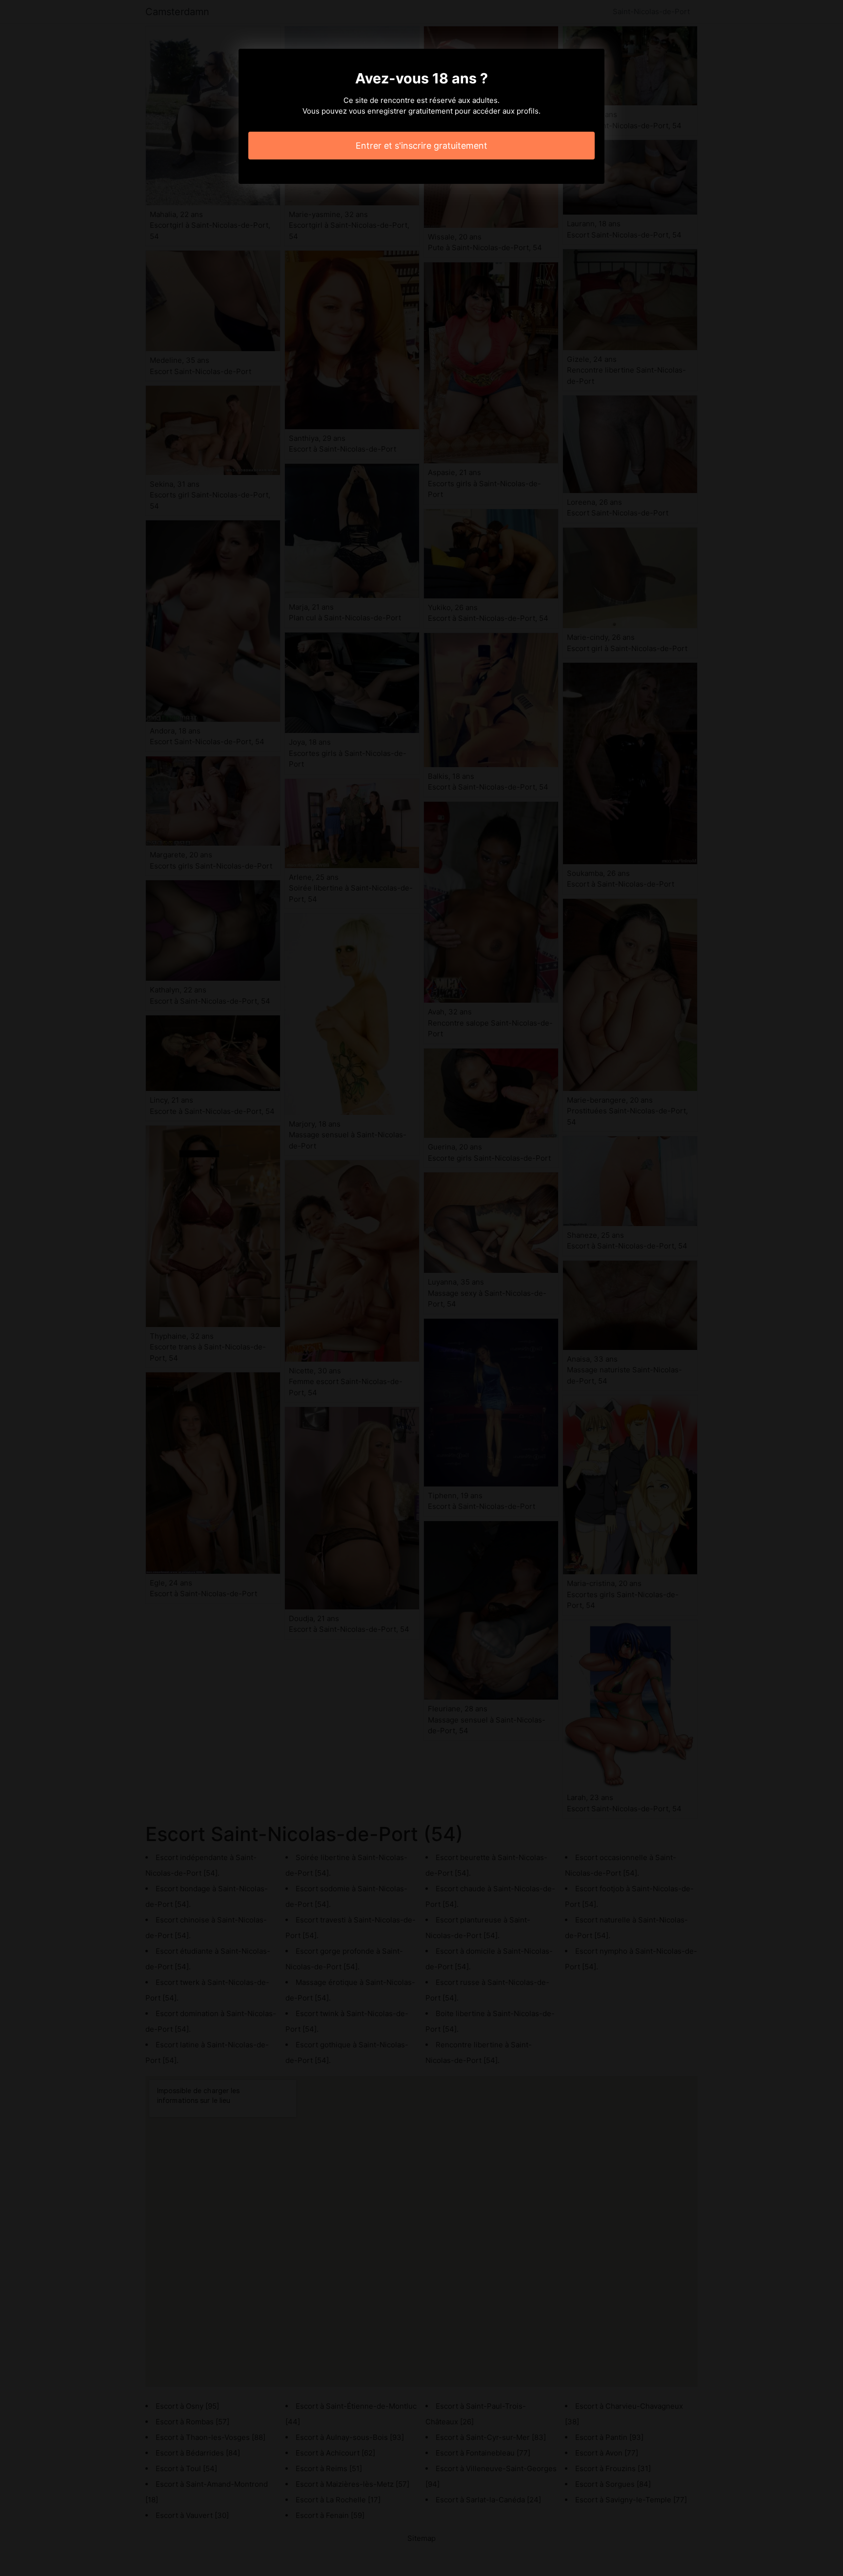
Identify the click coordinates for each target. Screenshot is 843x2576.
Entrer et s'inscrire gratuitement (421, 146)
